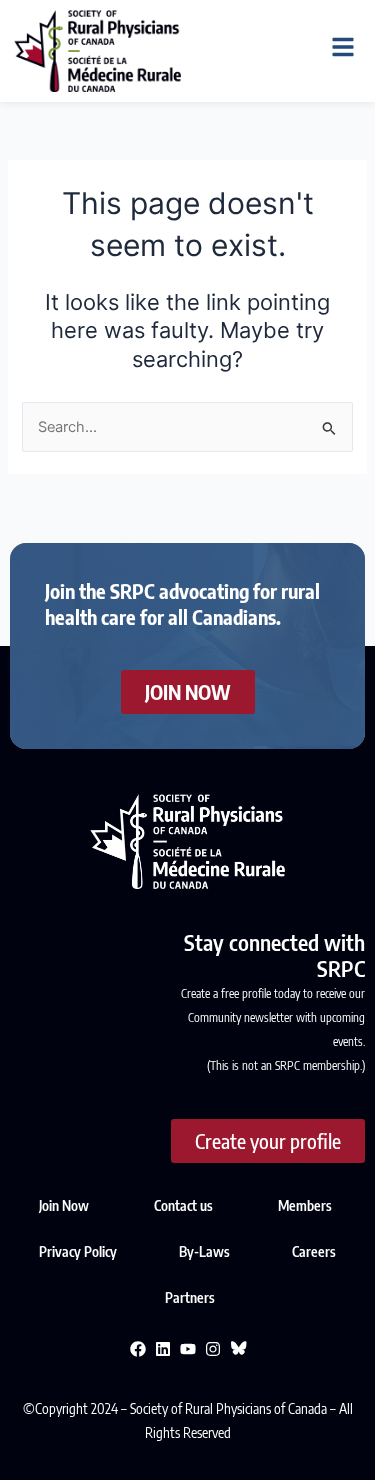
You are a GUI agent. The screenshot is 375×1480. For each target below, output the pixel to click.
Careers (314, 1251)
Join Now (64, 1205)
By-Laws (206, 1251)
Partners (190, 1297)
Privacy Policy (79, 1251)
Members (305, 1205)
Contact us (183, 1205)
